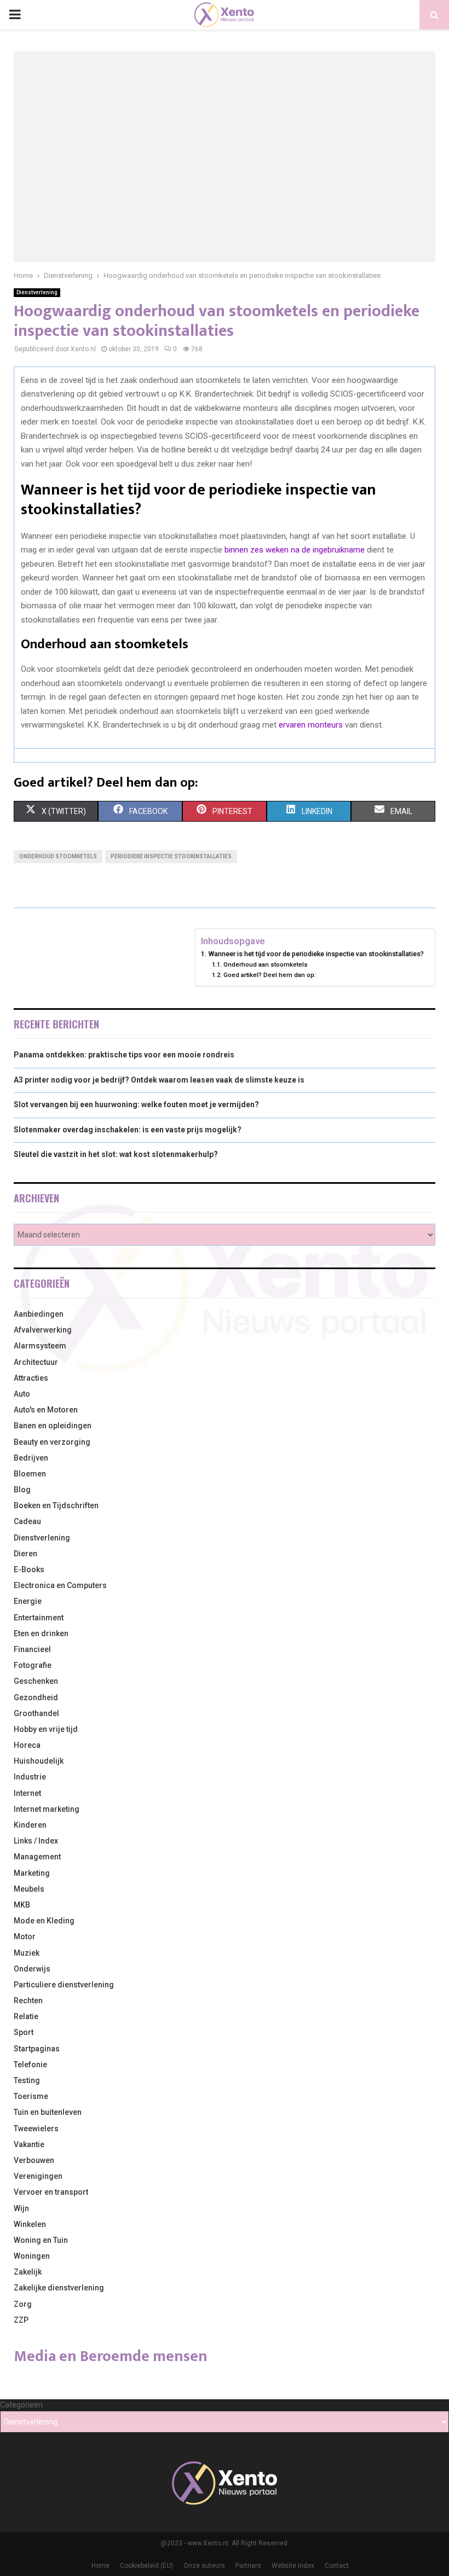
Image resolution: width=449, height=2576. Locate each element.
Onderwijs (32, 1969)
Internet (27, 1793)
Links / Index (36, 1841)
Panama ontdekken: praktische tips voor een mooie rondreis (124, 1055)
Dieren (25, 1554)
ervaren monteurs (311, 725)
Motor (25, 1937)
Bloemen (30, 1474)
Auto (22, 1394)
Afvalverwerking (43, 1330)
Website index (293, 2566)
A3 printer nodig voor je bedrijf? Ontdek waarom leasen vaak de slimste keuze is (159, 1080)
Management (37, 1857)
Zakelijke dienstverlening (59, 2288)
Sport (24, 2032)
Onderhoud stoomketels (58, 856)
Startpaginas (37, 2049)
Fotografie (33, 1665)
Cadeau (27, 1521)
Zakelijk (28, 2272)
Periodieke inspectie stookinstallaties (171, 856)
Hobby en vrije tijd (46, 1729)
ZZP (21, 2320)
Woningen (32, 2256)
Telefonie (30, 2065)
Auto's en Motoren (46, 1410)
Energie (28, 1601)
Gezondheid (36, 1697)
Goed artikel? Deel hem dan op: (269, 975)
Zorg (23, 2304)
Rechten (28, 2001)
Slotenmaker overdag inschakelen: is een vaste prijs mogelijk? (128, 1130)
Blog (22, 1490)
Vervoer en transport (51, 2192)
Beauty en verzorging (52, 1442)
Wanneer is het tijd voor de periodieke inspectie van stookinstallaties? (316, 954)
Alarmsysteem (40, 1346)
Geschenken (36, 1681)
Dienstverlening (37, 292)
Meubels (29, 1889)
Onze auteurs (204, 2566)
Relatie (26, 2016)
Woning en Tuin (41, 2240)
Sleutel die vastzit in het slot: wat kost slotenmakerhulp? (116, 1154)
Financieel (32, 1649)
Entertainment (39, 1618)
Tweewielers (36, 2129)
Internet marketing (47, 1809)
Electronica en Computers (60, 1585)
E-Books (29, 1569)
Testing (27, 2080)
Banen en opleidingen (53, 1426)
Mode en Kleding (44, 1921)
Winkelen (30, 2224)
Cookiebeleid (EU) (146, 2566)
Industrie (30, 1777)
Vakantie (29, 2144)
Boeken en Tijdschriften (56, 1505)
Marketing (32, 1873)
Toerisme (31, 2096)
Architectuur (36, 1362)
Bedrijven (31, 1458)
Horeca (27, 1745)
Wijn (21, 2208)
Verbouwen (34, 2160)
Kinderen (30, 1825)
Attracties (31, 1378)
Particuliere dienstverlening (64, 1985)
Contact (337, 2566)
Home (100, 2566)
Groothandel (36, 1713)
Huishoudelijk (39, 1761)
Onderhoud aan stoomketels (265, 964)
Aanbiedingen (39, 1314)
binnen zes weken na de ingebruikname (295, 550)
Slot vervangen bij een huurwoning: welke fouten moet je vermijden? (136, 1104)
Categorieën (21, 2405)
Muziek (27, 1953)
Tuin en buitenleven (48, 2112)
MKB (22, 1905)
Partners (248, 2566)
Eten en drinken (41, 1633)
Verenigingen (38, 2176)
